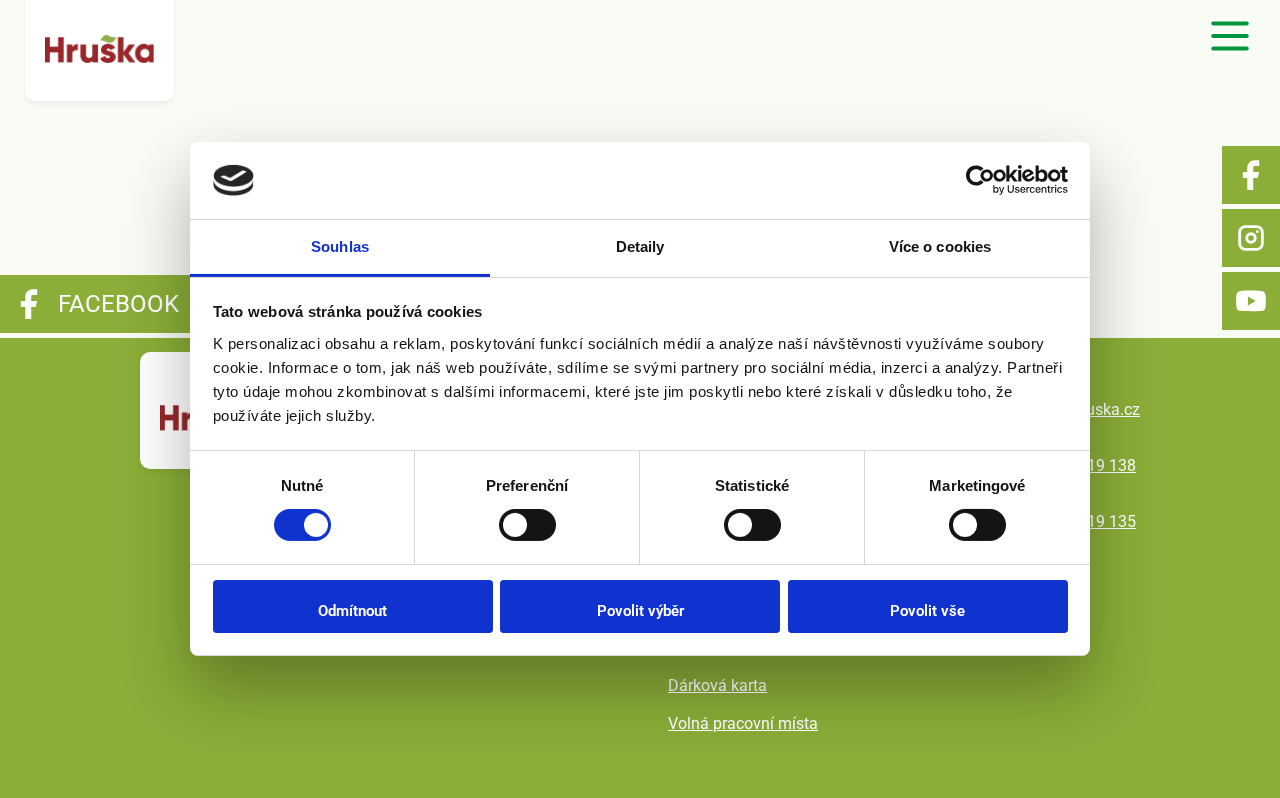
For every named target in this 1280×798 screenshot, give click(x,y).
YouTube (1251, 301)
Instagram (1251, 238)
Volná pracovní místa (743, 723)
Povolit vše (927, 611)
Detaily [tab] (640, 246)
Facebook (1251, 175)
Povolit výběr (640, 611)
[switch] (527, 525)
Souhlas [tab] (340, 246)
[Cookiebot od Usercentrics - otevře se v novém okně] (980, 180)
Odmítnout (352, 611)
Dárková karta (717, 685)
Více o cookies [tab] (940, 246)
